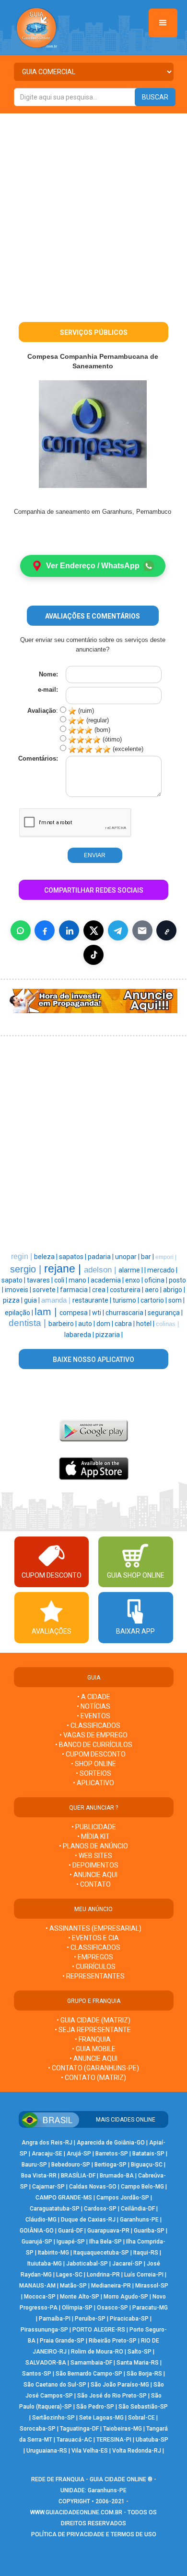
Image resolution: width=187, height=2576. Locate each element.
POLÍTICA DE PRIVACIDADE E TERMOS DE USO (94, 2534)
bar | (148, 1257)
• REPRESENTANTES (93, 1976)
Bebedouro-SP (71, 2165)
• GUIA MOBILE (94, 2049)
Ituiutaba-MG (45, 2264)
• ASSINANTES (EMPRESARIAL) (93, 1928)
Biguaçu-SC (147, 2165)
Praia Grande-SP (62, 2341)
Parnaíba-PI (55, 2319)
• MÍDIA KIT (93, 1836)
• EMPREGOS (93, 1957)
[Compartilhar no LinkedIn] (69, 930)
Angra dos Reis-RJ (47, 2143)
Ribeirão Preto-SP (113, 2341)
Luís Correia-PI (144, 2275)
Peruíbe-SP (90, 2319)
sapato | (14, 1280)
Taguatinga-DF (79, 2429)
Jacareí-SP (127, 2264)
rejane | (64, 1269)
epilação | (20, 1313)
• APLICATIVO (93, 1783)
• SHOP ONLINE (93, 1764)
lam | (47, 1312)
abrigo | (174, 1290)
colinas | (167, 1324)
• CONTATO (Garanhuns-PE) (93, 2068)
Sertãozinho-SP (53, 2418)
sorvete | (46, 1290)
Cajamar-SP (48, 2187)
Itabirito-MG (53, 2253)
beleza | (47, 1257)
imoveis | (19, 1290)
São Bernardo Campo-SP (89, 2374)
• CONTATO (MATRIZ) (93, 2078)
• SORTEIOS (93, 1773)
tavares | (41, 1280)
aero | (154, 1290)
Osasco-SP (112, 2308)
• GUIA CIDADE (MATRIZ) (93, 2020)
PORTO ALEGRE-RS (99, 2330)
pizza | (13, 1300)
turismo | (127, 1300)
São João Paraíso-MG (120, 2385)
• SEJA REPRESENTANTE (93, 2030)
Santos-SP (37, 2374)
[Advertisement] (93, 211)
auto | (87, 1324)
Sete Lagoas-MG (101, 2418)
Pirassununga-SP (44, 2330)
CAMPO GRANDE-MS (64, 2198)
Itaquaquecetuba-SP (101, 2253)
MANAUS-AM (37, 2286)
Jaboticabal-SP (87, 2264)
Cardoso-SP (100, 2209)
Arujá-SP (79, 2154)
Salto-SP (140, 2352)
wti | (99, 1313)
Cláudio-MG (41, 2220)
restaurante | (93, 1300)
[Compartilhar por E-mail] (142, 930)
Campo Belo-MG (142, 2187)
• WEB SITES (93, 1856)
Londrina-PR (103, 2275)
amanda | (57, 1300)
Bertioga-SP (111, 2165)
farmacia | (76, 1290)
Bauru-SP (34, 2165)
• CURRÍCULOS (94, 1967)
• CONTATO (93, 1884)
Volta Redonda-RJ (137, 2451)
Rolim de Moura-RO (97, 2352)
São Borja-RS (144, 2374)
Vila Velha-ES (90, 2451)
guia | (33, 1300)
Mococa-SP (40, 2297)
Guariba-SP (149, 2231)
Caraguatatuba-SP (55, 2209)
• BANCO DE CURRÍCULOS (94, 1745)
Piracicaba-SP (129, 2319)
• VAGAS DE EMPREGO (93, 1735)
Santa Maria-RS (138, 2363)
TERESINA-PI (114, 2440)
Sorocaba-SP (38, 2429)
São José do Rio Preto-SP (112, 2396)
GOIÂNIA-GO (37, 2231)
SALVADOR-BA (46, 2363)
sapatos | (73, 1257)
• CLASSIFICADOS (93, 1725)
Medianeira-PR (111, 2286)
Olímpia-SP (77, 2308)
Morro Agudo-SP (126, 2297)
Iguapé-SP (71, 2242)
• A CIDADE (94, 1697)
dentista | (29, 1323)
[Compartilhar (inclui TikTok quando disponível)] (93, 955)
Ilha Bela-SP (105, 2242)
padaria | (101, 1257)
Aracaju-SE (47, 2154)
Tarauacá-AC (74, 2440)
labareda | (80, 1335)
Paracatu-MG (150, 2308)
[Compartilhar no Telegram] (118, 930)
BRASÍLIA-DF (78, 2176)
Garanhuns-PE (139, 2220)
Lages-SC (69, 2275)
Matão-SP (73, 2286)
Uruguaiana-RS (47, 2451)
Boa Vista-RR (39, 2176)
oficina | (157, 1280)
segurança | (165, 1313)
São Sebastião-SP (143, 2407)
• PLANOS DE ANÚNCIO (93, 1846)
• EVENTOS (93, 1716)
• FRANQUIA (93, 2039)
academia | (108, 1280)
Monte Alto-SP (80, 2297)
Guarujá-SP (37, 2242)
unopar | (128, 1257)
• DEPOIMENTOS (93, 1865)
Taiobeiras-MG (123, 2429)
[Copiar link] (166, 930)
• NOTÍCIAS (93, 1706)
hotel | (146, 1324)
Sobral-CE (141, 2418)
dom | (105, 1324)
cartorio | (154, 1300)
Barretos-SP (112, 2154)
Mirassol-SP (152, 2286)
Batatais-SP (148, 2154)
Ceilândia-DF (138, 2209)
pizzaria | (109, 1335)
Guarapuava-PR (108, 2231)
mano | (80, 1280)
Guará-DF (70, 2231)
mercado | (162, 1270)
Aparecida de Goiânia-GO (111, 2143)
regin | (23, 1256)
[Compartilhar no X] (93, 930)
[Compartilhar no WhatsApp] (21, 930)
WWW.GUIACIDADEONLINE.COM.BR (76, 2512)
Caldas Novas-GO (93, 2187)
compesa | (76, 1313)
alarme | (131, 1270)
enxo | (135, 1280)
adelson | (101, 1270)
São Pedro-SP (95, 2407)
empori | (166, 1257)
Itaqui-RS (146, 2253)
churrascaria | (127, 1313)
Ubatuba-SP (152, 2440)
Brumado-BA (117, 2176)
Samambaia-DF (91, 2363)
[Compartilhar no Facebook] (45, 930)
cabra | (125, 1324)
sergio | (27, 1269)
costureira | (127, 1290)
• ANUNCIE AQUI (93, 1875)
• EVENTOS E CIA (93, 1938)
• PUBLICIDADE (94, 1827)
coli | (61, 1280)
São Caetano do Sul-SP (55, 2385)
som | (176, 1300)
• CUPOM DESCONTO (94, 1754)
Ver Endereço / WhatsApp (93, 566)
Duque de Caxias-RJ (88, 2220)
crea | (101, 1290)
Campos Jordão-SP (123, 2198)
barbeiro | (63, 1324)
